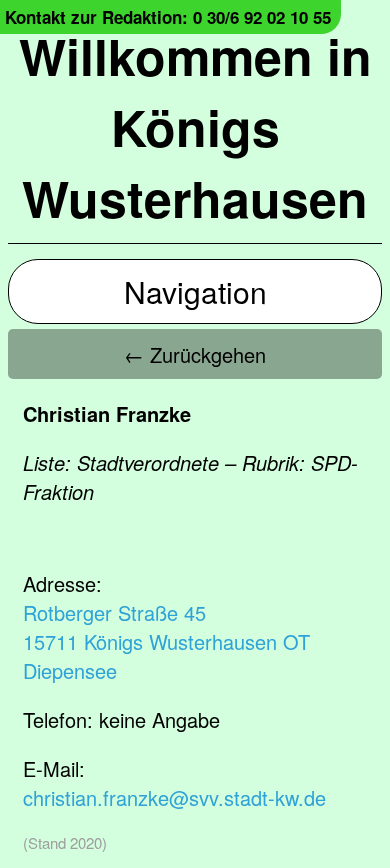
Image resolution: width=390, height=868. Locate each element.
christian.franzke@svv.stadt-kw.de (174, 797)
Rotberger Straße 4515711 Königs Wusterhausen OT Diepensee (166, 641)
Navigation (195, 291)
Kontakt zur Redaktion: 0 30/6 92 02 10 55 (168, 17)
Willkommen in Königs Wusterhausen (195, 126)
